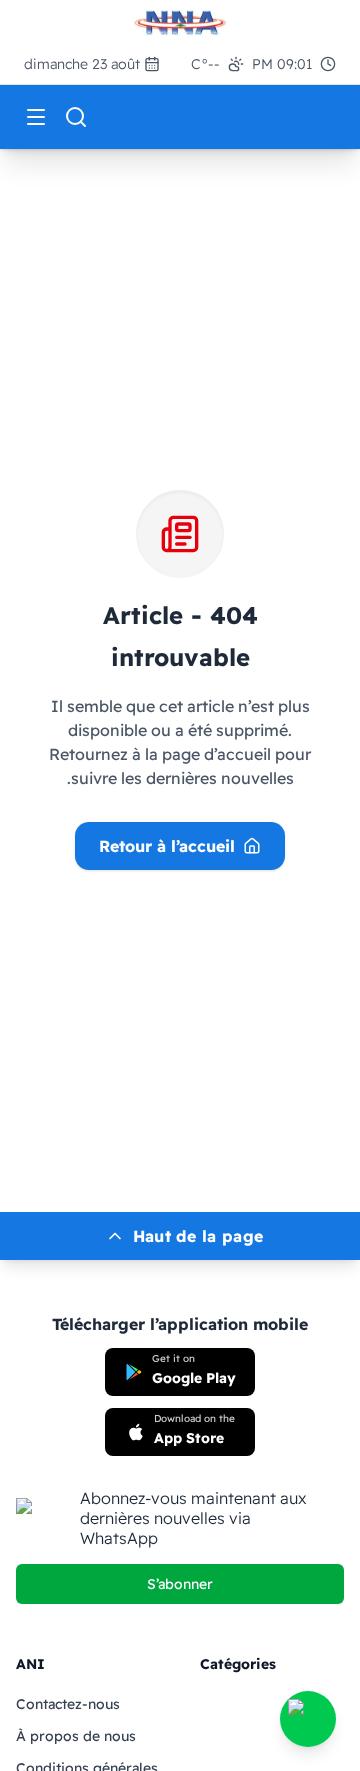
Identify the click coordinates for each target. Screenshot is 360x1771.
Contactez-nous (68, 1704)
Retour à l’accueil (167, 846)
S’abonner (180, 1584)
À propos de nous (76, 1736)
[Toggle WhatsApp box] (308, 1719)
